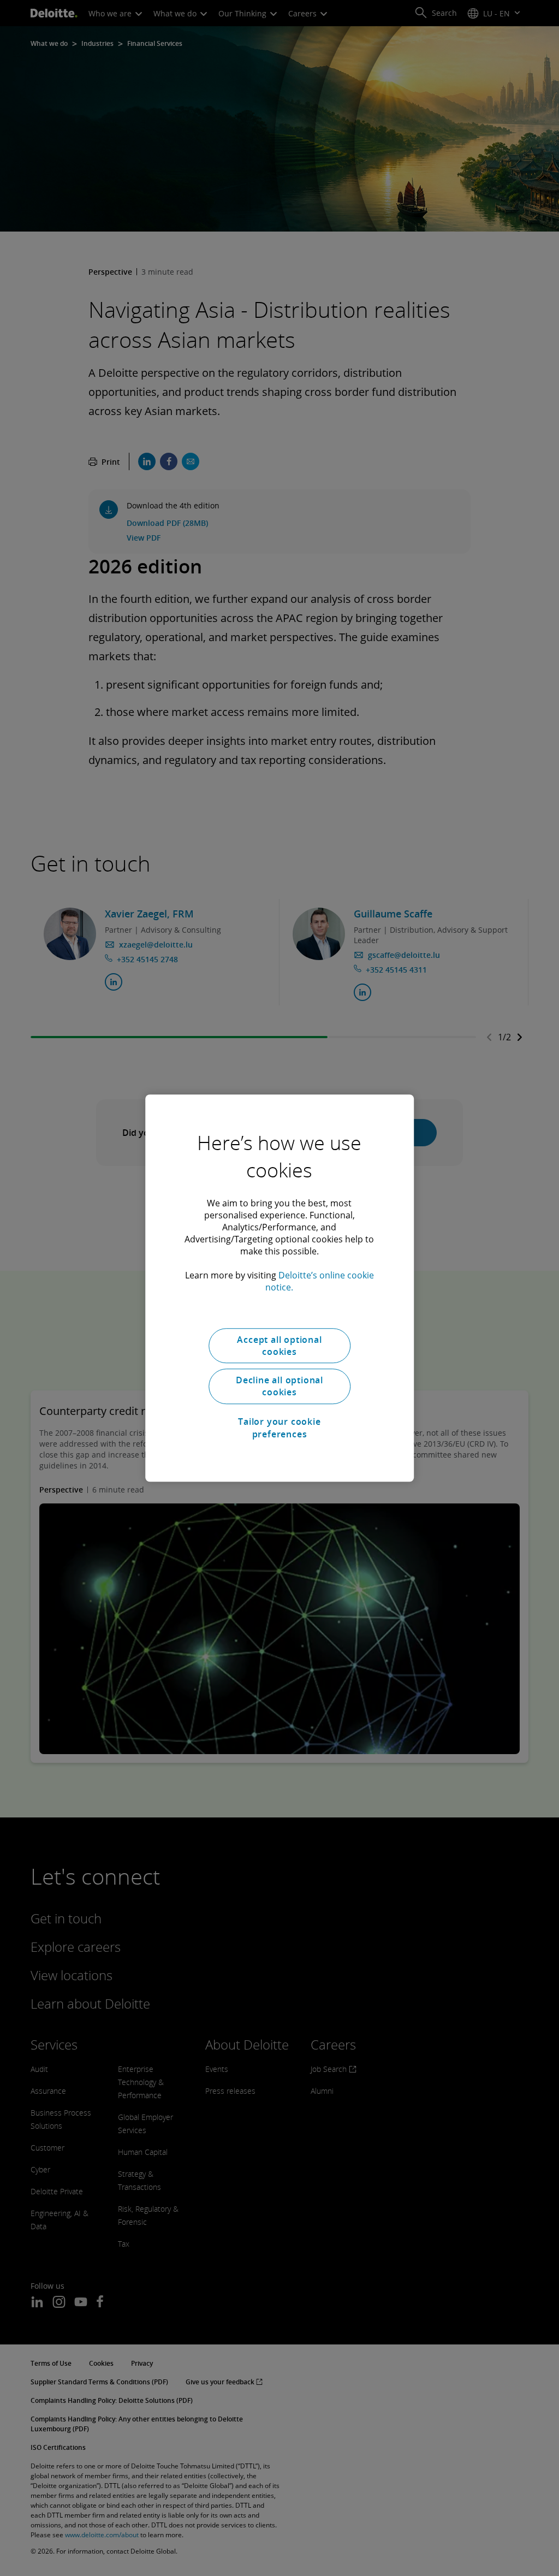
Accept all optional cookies (279, 1346)
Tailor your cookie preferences (279, 1428)
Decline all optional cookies (279, 1386)
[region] (279, 1288)
